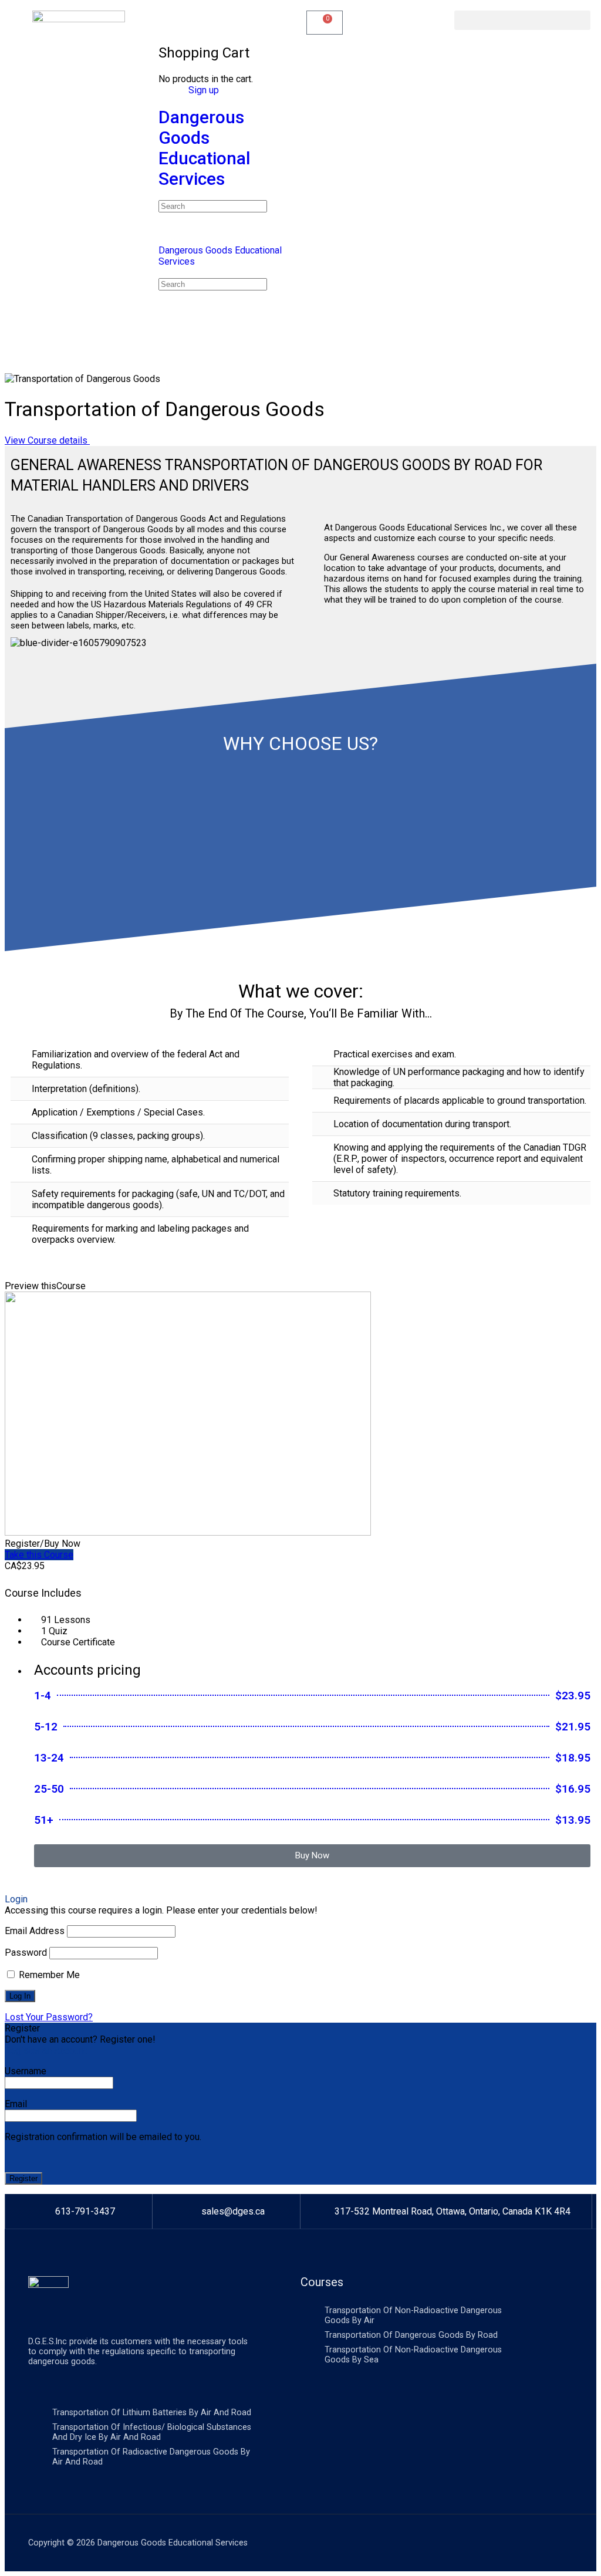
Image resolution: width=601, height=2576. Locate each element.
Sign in (172, 90)
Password (26, 1953)
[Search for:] (213, 206)
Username (26, 2071)
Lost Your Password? (49, 2017)
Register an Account (46, 2051)
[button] (522, 20)
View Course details (47, 440)
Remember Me (48, 1975)
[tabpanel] (300, 851)
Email (16, 2104)
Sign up (204, 90)
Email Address (35, 1931)
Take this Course (39, 1555)
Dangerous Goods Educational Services (205, 148)
